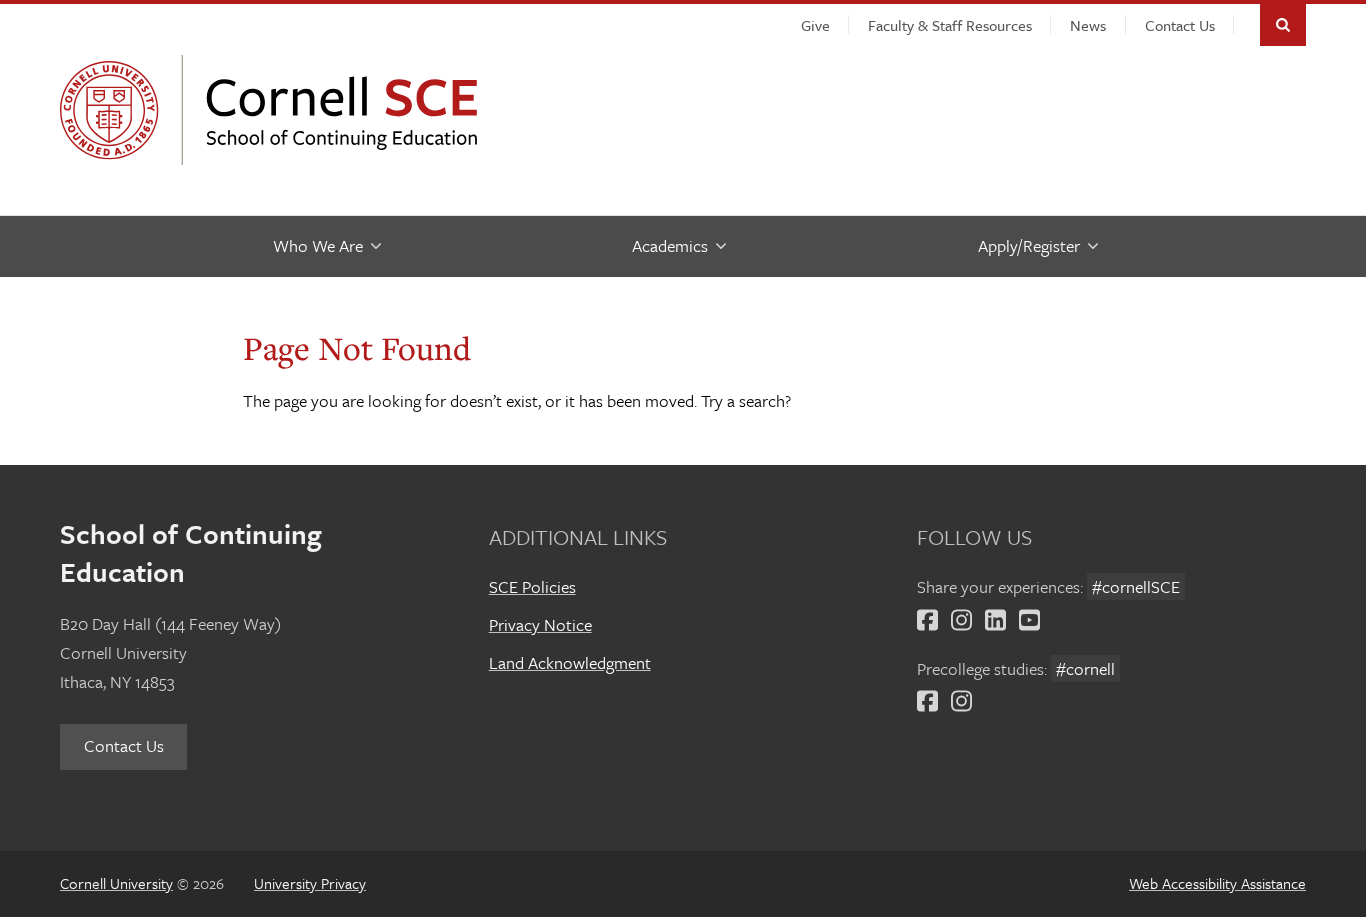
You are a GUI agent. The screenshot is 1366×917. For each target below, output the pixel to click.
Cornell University (115, 110)
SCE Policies (532, 586)
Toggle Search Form (1283, 25)
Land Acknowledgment (570, 662)
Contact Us (124, 745)
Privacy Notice (540, 624)
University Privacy (310, 883)
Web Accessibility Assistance (1217, 883)
